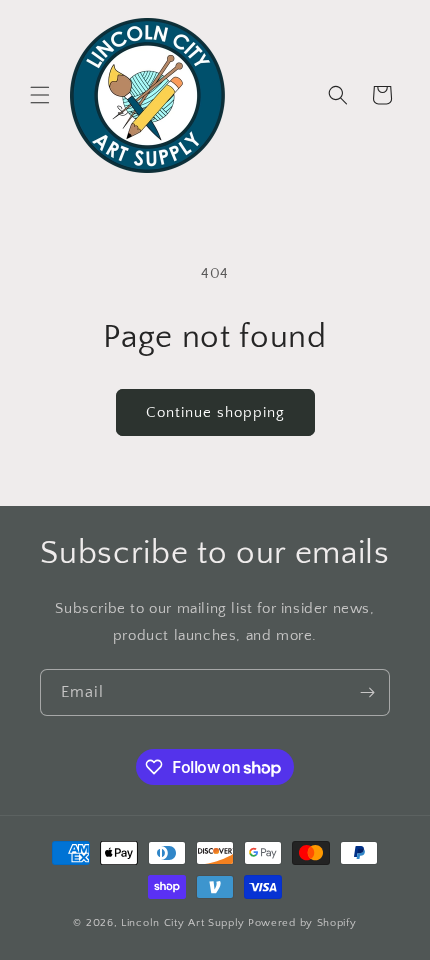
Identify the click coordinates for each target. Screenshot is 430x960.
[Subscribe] (367, 692)
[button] (40, 95)
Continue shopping (215, 412)
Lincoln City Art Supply (183, 923)
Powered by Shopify (302, 923)
